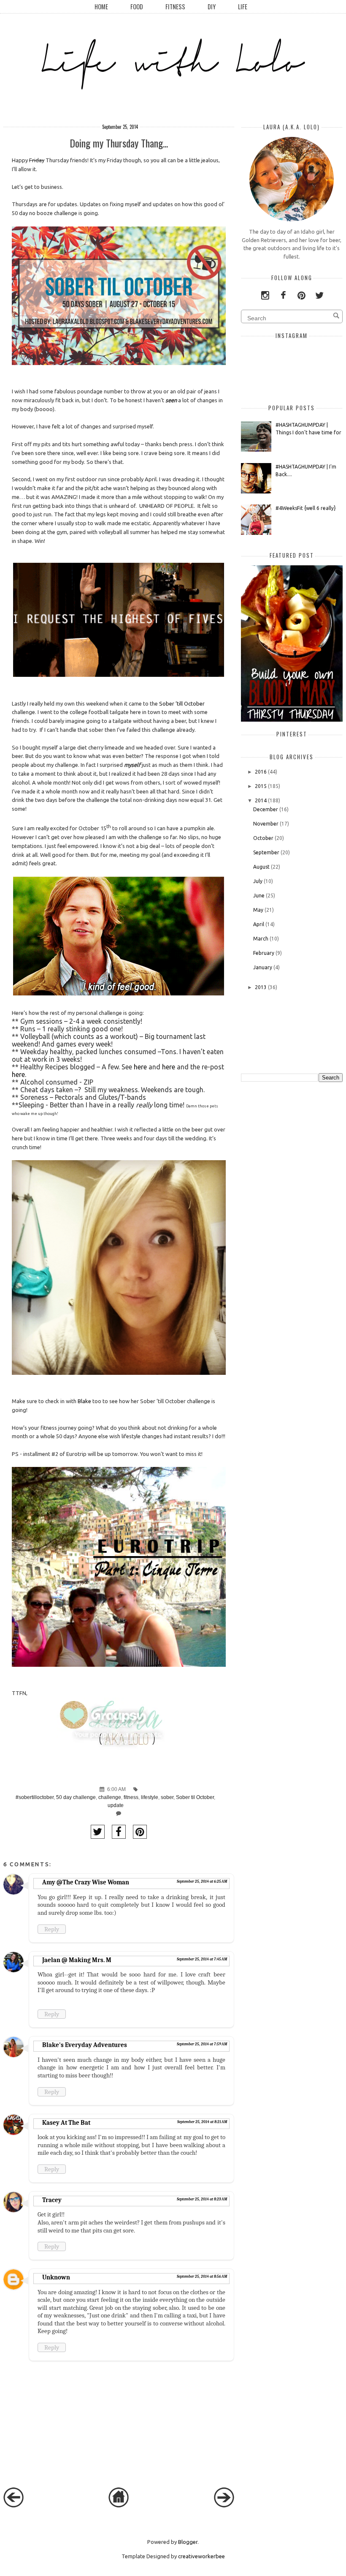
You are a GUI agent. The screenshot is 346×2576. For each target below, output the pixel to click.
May (258, 910)
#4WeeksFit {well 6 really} (306, 508)
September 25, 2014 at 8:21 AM (202, 2122)
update (116, 1805)
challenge (110, 1797)
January (263, 967)
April (259, 924)
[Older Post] (224, 2505)
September (266, 852)
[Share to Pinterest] (140, 1832)
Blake (84, 1401)
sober (167, 1797)
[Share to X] (98, 1832)
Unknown (56, 2277)
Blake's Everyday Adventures (85, 2045)
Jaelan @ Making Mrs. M (77, 1960)
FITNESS (175, 7)
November (266, 824)
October (263, 838)
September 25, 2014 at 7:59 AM (202, 2044)
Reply (52, 1929)
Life (243, 7)
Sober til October (195, 1797)
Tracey (52, 2200)
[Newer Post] (14, 2505)
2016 (261, 772)
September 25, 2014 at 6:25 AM (202, 1881)
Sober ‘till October (182, 703)
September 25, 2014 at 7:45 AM (202, 1959)
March (261, 939)
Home (101, 7)
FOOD (137, 7)
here (140, 1067)
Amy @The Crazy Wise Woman (86, 1882)
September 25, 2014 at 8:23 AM (202, 2199)
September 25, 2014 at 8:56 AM (202, 2276)
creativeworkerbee (201, 2556)
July (258, 881)
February (264, 953)
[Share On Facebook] (119, 1832)
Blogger (188, 2542)
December (266, 809)
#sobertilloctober (35, 1797)
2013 (261, 987)
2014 (261, 800)
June (259, 895)
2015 (261, 786)
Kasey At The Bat (66, 2123)
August (261, 867)
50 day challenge (76, 1797)
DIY (212, 7)
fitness (131, 1797)
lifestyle (150, 1797)
